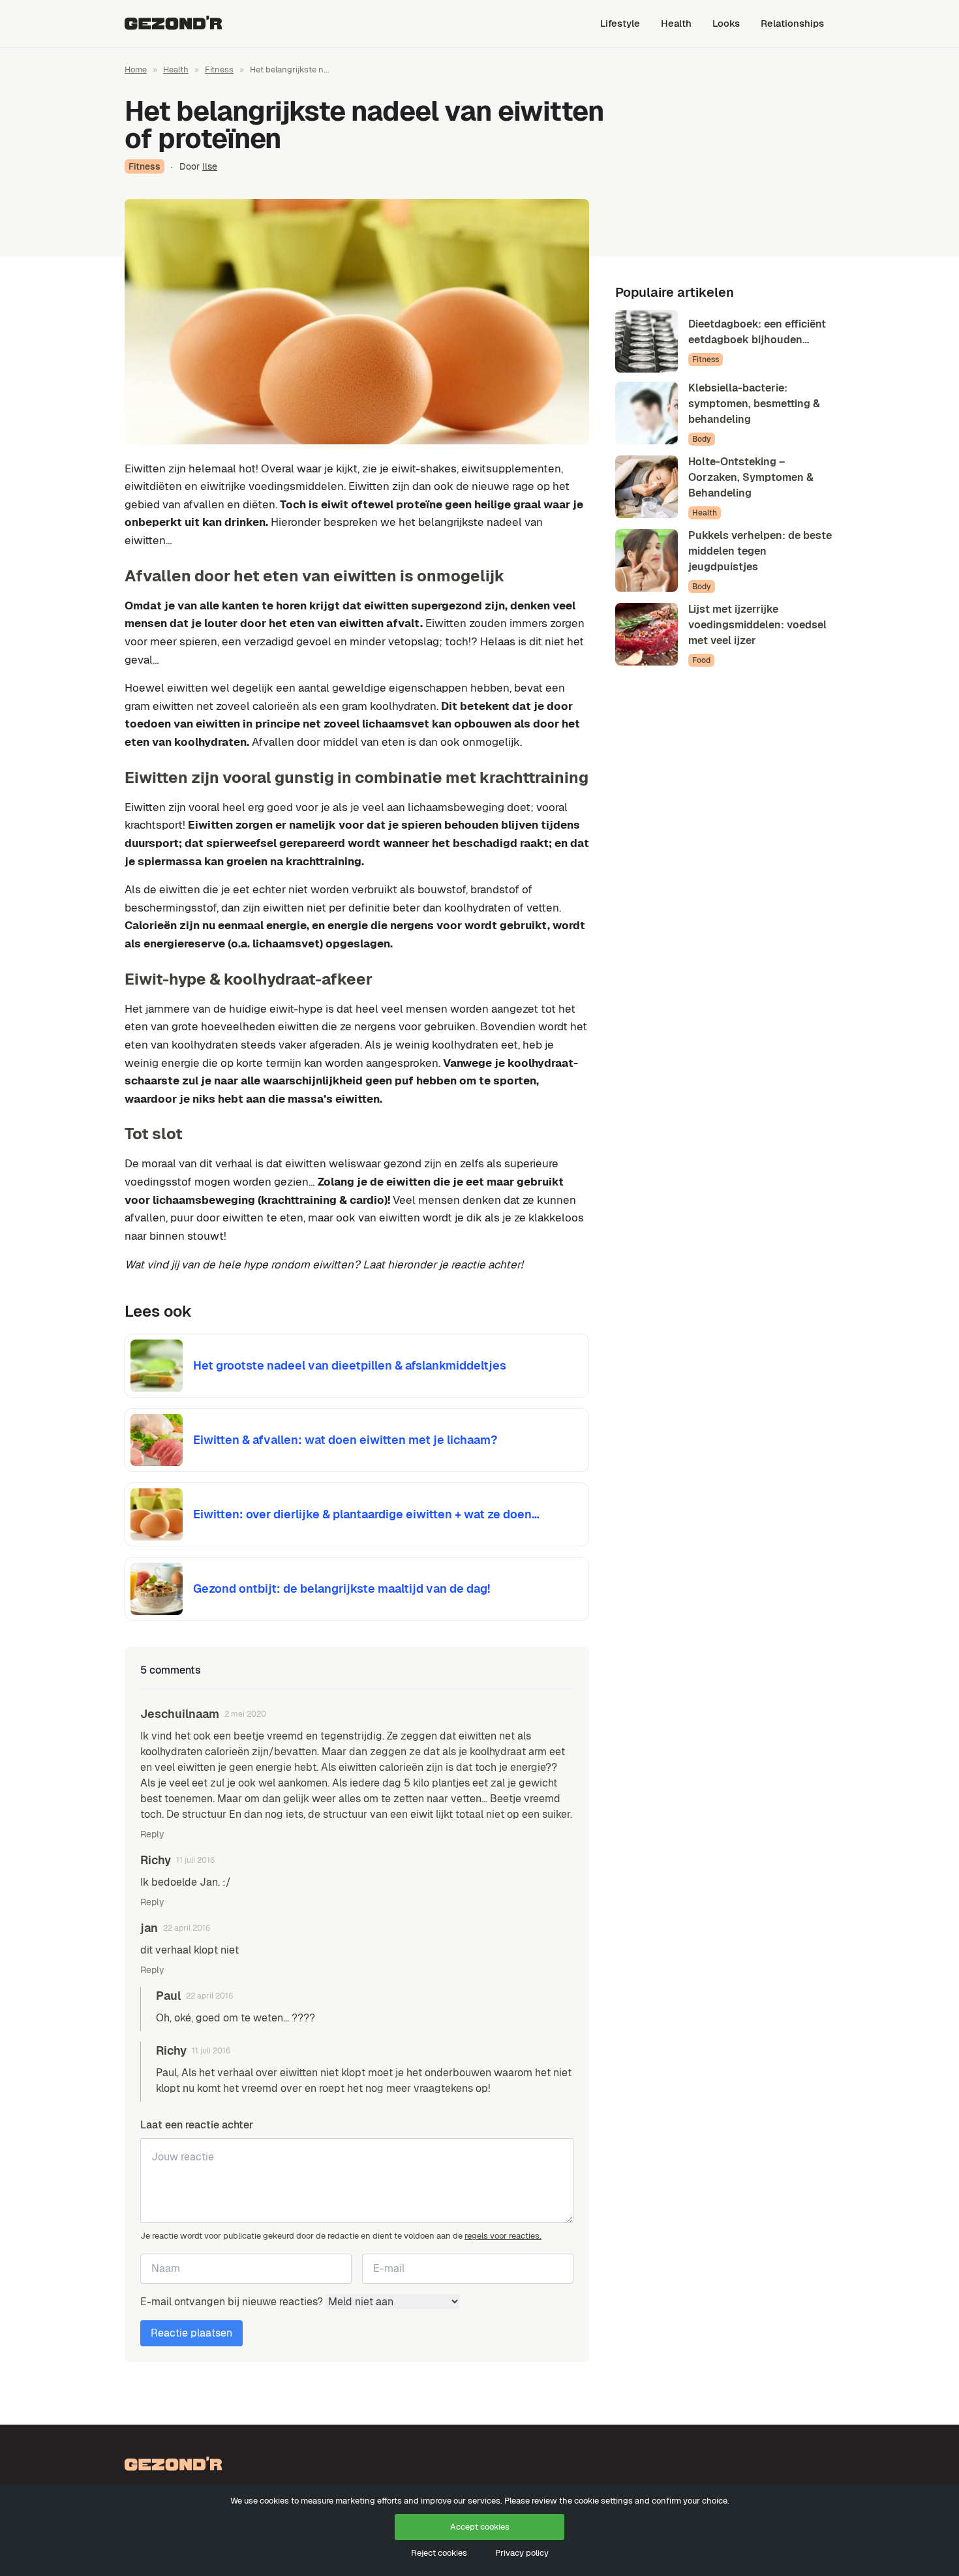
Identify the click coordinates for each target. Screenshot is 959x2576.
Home (136, 69)
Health (676, 23)
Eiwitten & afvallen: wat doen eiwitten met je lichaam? (345, 1440)
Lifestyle (620, 23)
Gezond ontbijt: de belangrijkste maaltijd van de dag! (342, 1588)
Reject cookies (439, 2553)
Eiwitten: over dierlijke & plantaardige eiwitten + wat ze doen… (366, 1514)
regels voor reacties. (503, 2236)
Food (701, 660)
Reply (152, 1834)
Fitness (219, 69)
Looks (726, 23)
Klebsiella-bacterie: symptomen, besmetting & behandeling (754, 404)
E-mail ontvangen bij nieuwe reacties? (233, 2302)
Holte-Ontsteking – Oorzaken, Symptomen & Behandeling (751, 477)
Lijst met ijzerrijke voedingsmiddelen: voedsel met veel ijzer (757, 625)
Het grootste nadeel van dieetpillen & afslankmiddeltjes (350, 1365)
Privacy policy (522, 2553)
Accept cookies (480, 2527)
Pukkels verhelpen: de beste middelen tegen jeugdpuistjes (760, 551)
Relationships (792, 23)
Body (702, 439)
